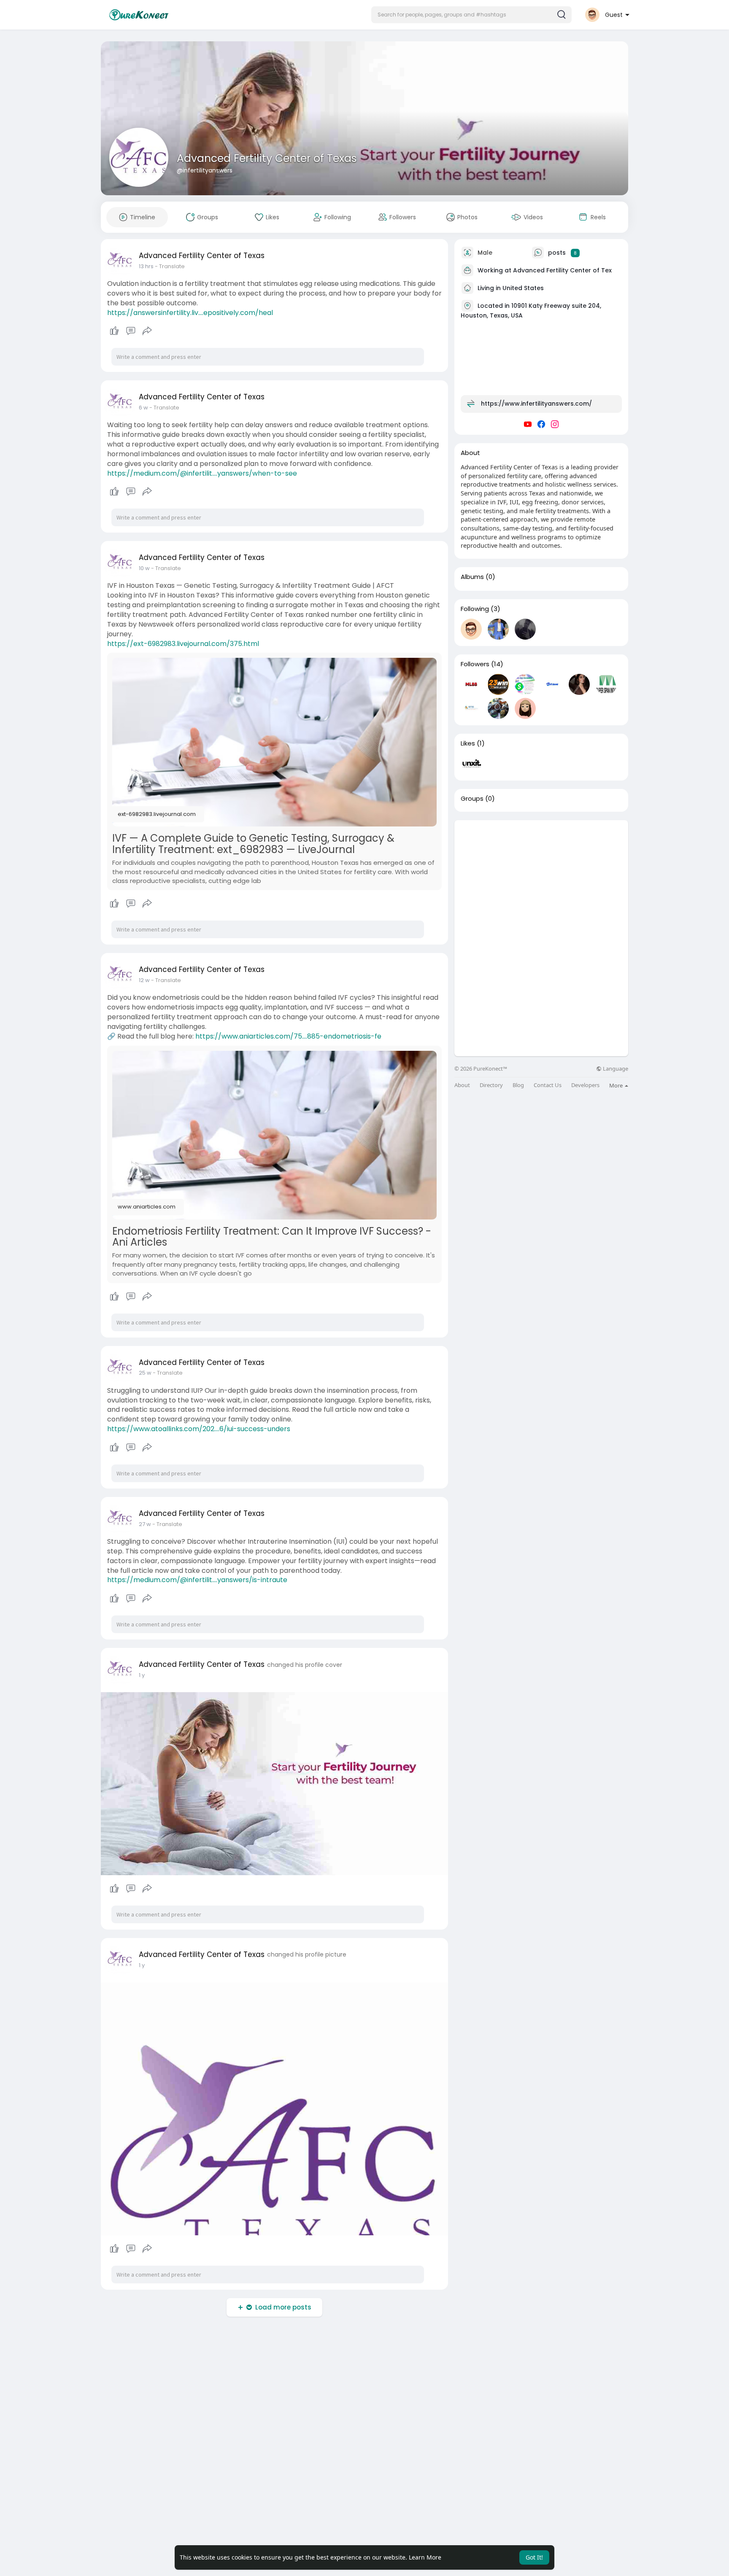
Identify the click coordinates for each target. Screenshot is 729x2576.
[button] (471, 15)
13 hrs (146, 266)
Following (475, 609)
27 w (145, 1524)
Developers (585, 1085)
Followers (475, 664)
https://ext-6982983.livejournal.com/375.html (183, 644)
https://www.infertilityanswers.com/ (536, 404)
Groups (472, 799)
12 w (144, 980)
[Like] (131, 331)
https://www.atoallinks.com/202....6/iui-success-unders (199, 1429)
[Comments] (131, 331)
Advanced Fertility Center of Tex (562, 270)
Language (615, 1069)
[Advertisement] (541, 879)
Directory (491, 1085)
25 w (145, 1373)
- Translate (170, 266)
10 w (144, 568)
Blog (518, 1085)
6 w (143, 408)
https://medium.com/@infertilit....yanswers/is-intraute (197, 1580)
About (462, 1085)
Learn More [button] (425, 2557)
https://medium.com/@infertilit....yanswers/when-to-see (202, 473)
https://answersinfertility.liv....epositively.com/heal (190, 313)
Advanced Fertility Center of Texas (267, 158)
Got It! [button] (534, 2557)
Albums (472, 577)
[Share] (147, 331)
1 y (142, 1675)
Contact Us (548, 1085)
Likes (468, 743)
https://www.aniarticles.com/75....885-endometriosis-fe (288, 1036)
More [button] (617, 1085)
